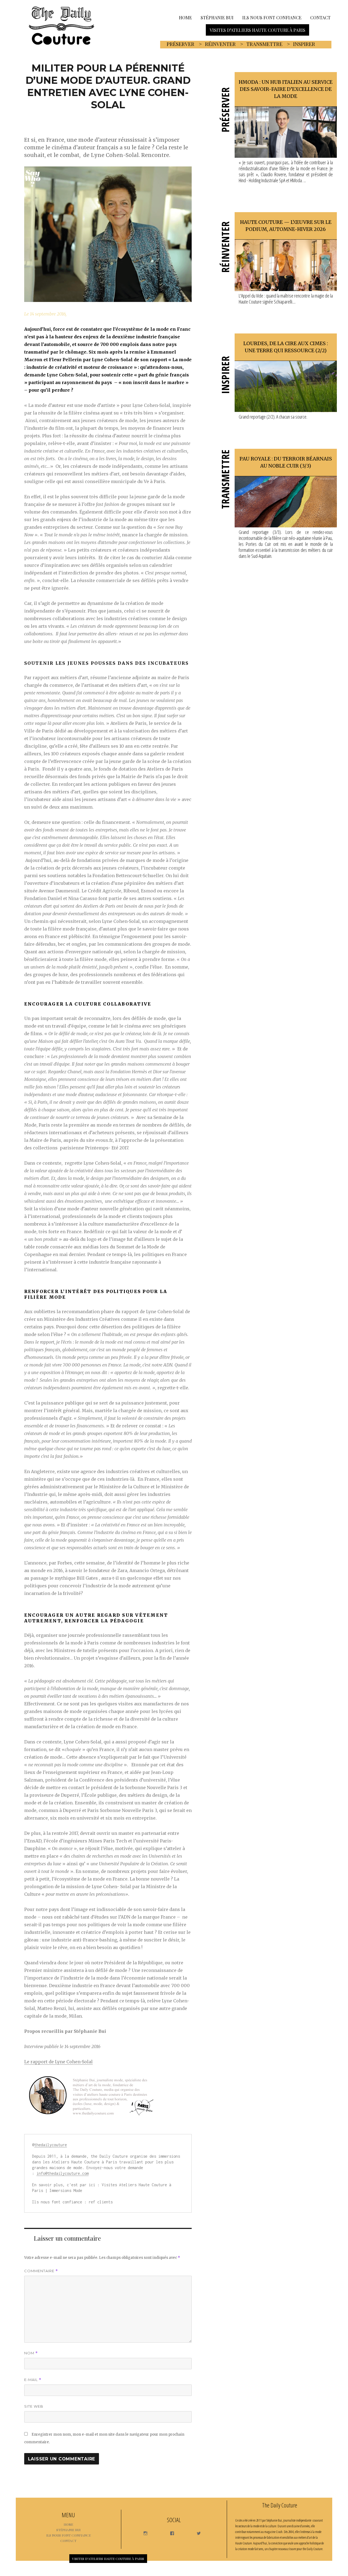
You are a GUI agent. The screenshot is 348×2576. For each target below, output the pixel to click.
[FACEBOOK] (170, 2532)
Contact (320, 17)
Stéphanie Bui (217, 17)
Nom (31, 2353)
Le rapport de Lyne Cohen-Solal (58, 2062)
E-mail (33, 2380)
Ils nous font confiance (272, 17)
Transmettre (264, 44)
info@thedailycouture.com (63, 2173)
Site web (34, 2406)
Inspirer (304, 44)
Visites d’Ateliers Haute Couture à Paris (257, 30)
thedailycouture (51, 2145)
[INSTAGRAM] (143, 2532)
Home (185, 17)
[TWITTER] (196, 2532)
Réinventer (220, 44)
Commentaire (41, 2271)
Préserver (181, 44)
